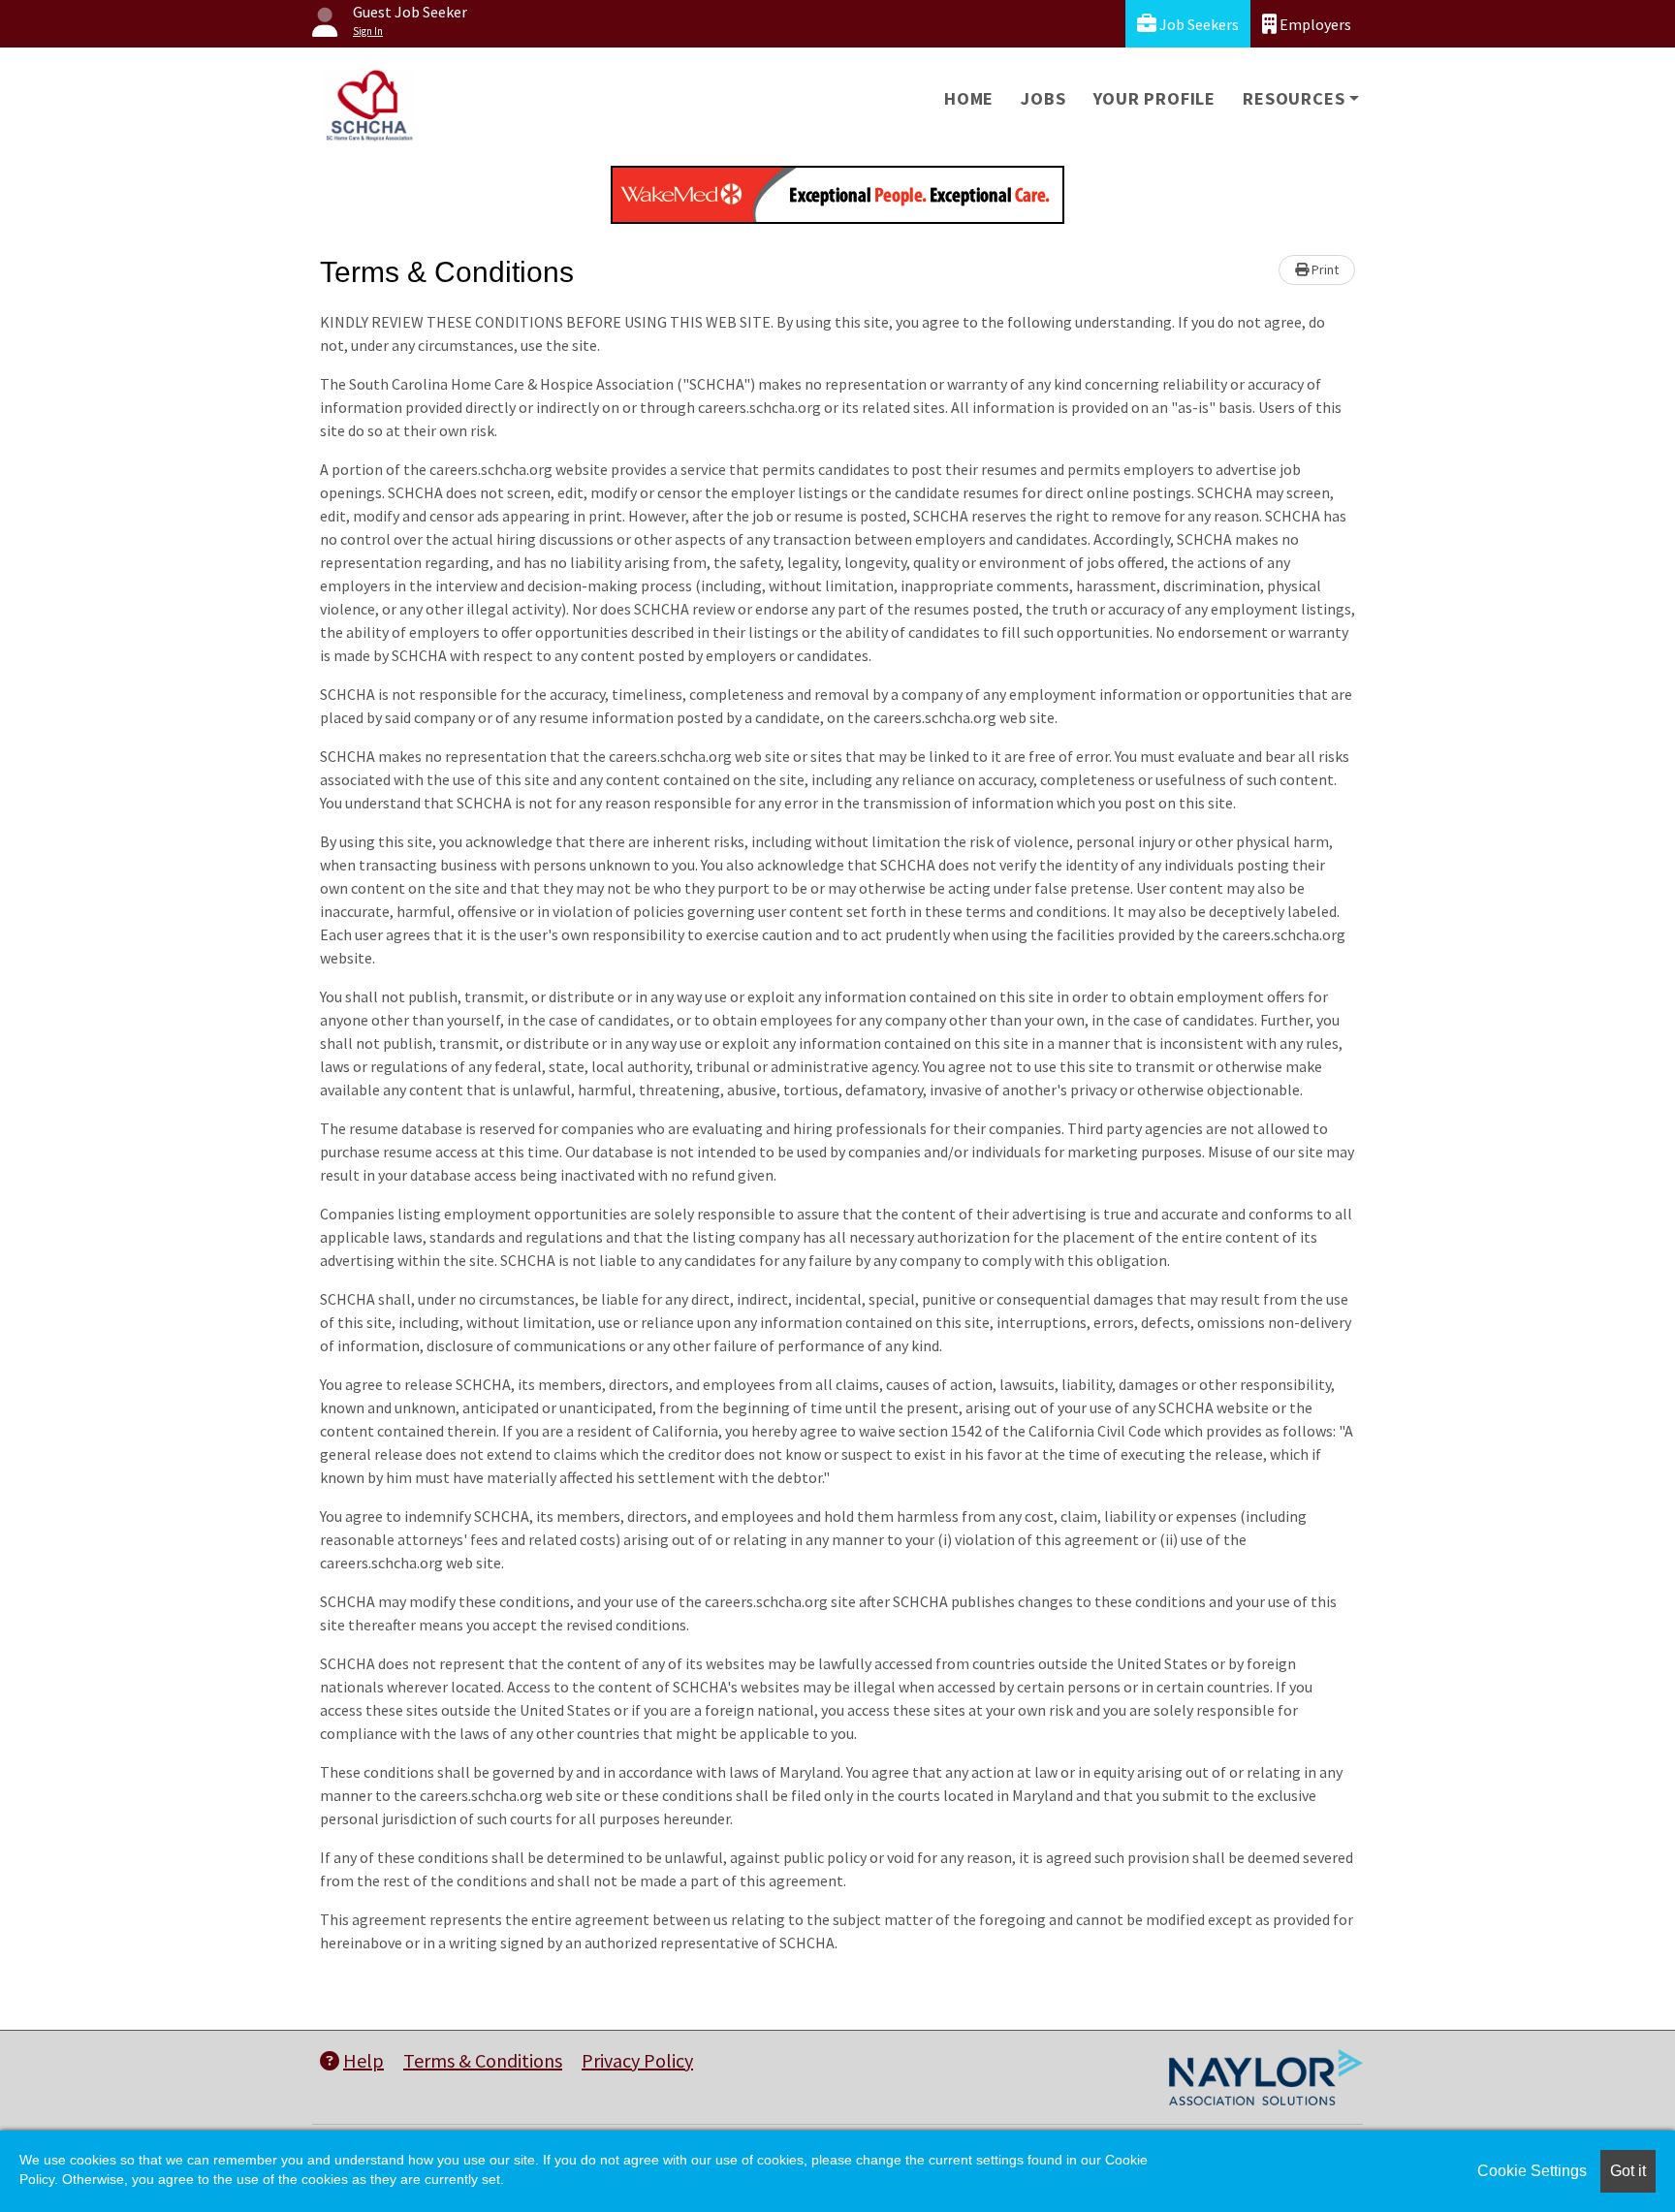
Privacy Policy (637, 2060)
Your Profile (1155, 98)
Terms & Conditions (483, 2060)
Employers (1314, 24)
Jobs (1043, 98)
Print (1324, 269)
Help (363, 2060)
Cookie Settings (1532, 2171)
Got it (1628, 2171)
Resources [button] (1294, 98)
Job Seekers (1198, 24)
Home (969, 98)
